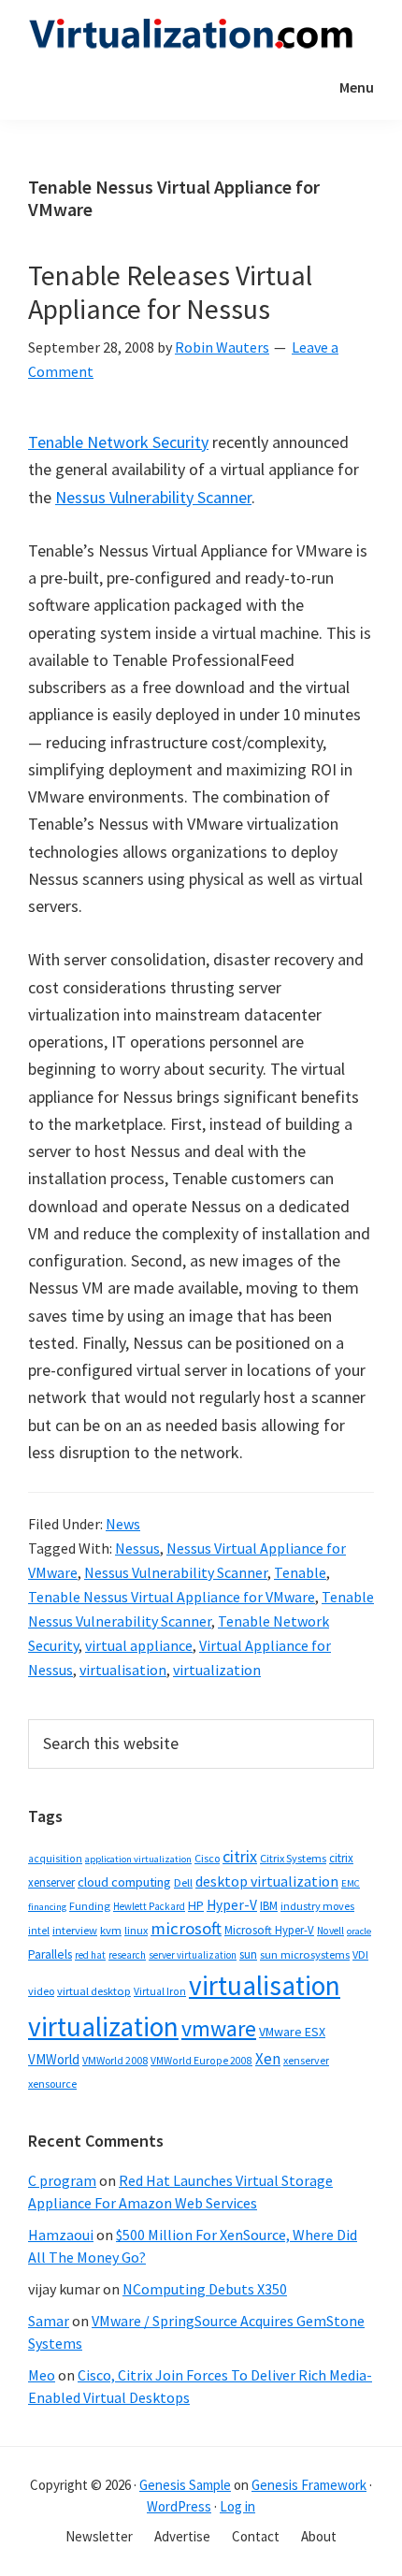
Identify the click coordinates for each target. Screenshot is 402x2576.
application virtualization (138, 1859)
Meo (42, 2375)
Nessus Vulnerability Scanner (153, 497)
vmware (219, 2028)
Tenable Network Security (118, 442)
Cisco (207, 1858)
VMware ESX (292, 2032)
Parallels (50, 1954)
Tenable (300, 1572)
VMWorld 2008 (115, 2060)
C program (62, 2180)
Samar (49, 2321)
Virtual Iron (160, 1991)
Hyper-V (232, 1905)
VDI (360, 1954)
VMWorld (54, 2059)
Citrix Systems (293, 1858)
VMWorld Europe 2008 (201, 2061)
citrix (240, 1856)
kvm (111, 1930)
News (123, 1524)
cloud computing (124, 1882)
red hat (90, 1955)
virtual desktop (94, 1991)
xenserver (306, 2060)
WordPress (179, 2506)
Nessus (137, 1548)
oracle (359, 1931)
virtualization (217, 1670)
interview (75, 1930)
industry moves (317, 1906)
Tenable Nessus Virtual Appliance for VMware (172, 1597)
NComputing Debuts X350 (205, 2289)
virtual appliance (139, 1645)
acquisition (55, 1859)
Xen (268, 2059)
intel (39, 1931)
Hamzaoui (61, 2235)
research (127, 1955)
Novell (330, 1931)
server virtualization (193, 1955)
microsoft (186, 1928)
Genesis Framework (309, 2485)
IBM (269, 1906)
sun (248, 1954)
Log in (237, 2506)
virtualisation (123, 1670)
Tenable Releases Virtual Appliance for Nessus (170, 292)
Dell (183, 1882)
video (41, 1991)
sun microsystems (305, 1954)
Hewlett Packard (149, 1906)
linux (136, 1930)
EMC (351, 1883)
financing (47, 1907)
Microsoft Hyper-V (269, 1930)
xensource (52, 2084)
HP (196, 1905)
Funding (90, 1906)
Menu (357, 87)
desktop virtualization (267, 1881)
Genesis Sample (185, 2485)
